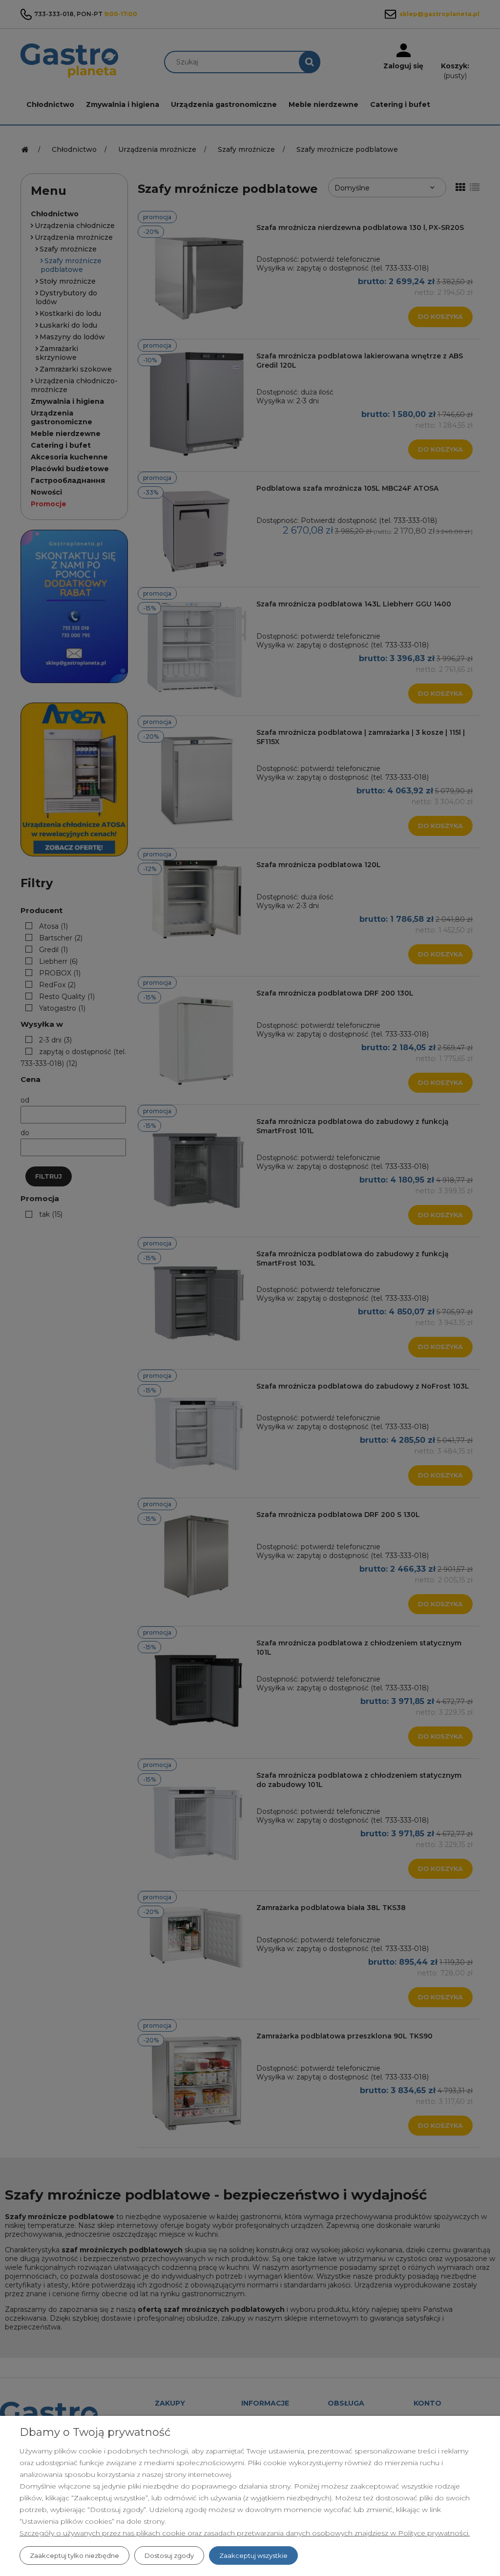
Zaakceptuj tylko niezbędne (74, 2555)
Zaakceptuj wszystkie (253, 2555)
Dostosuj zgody (169, 2555)
